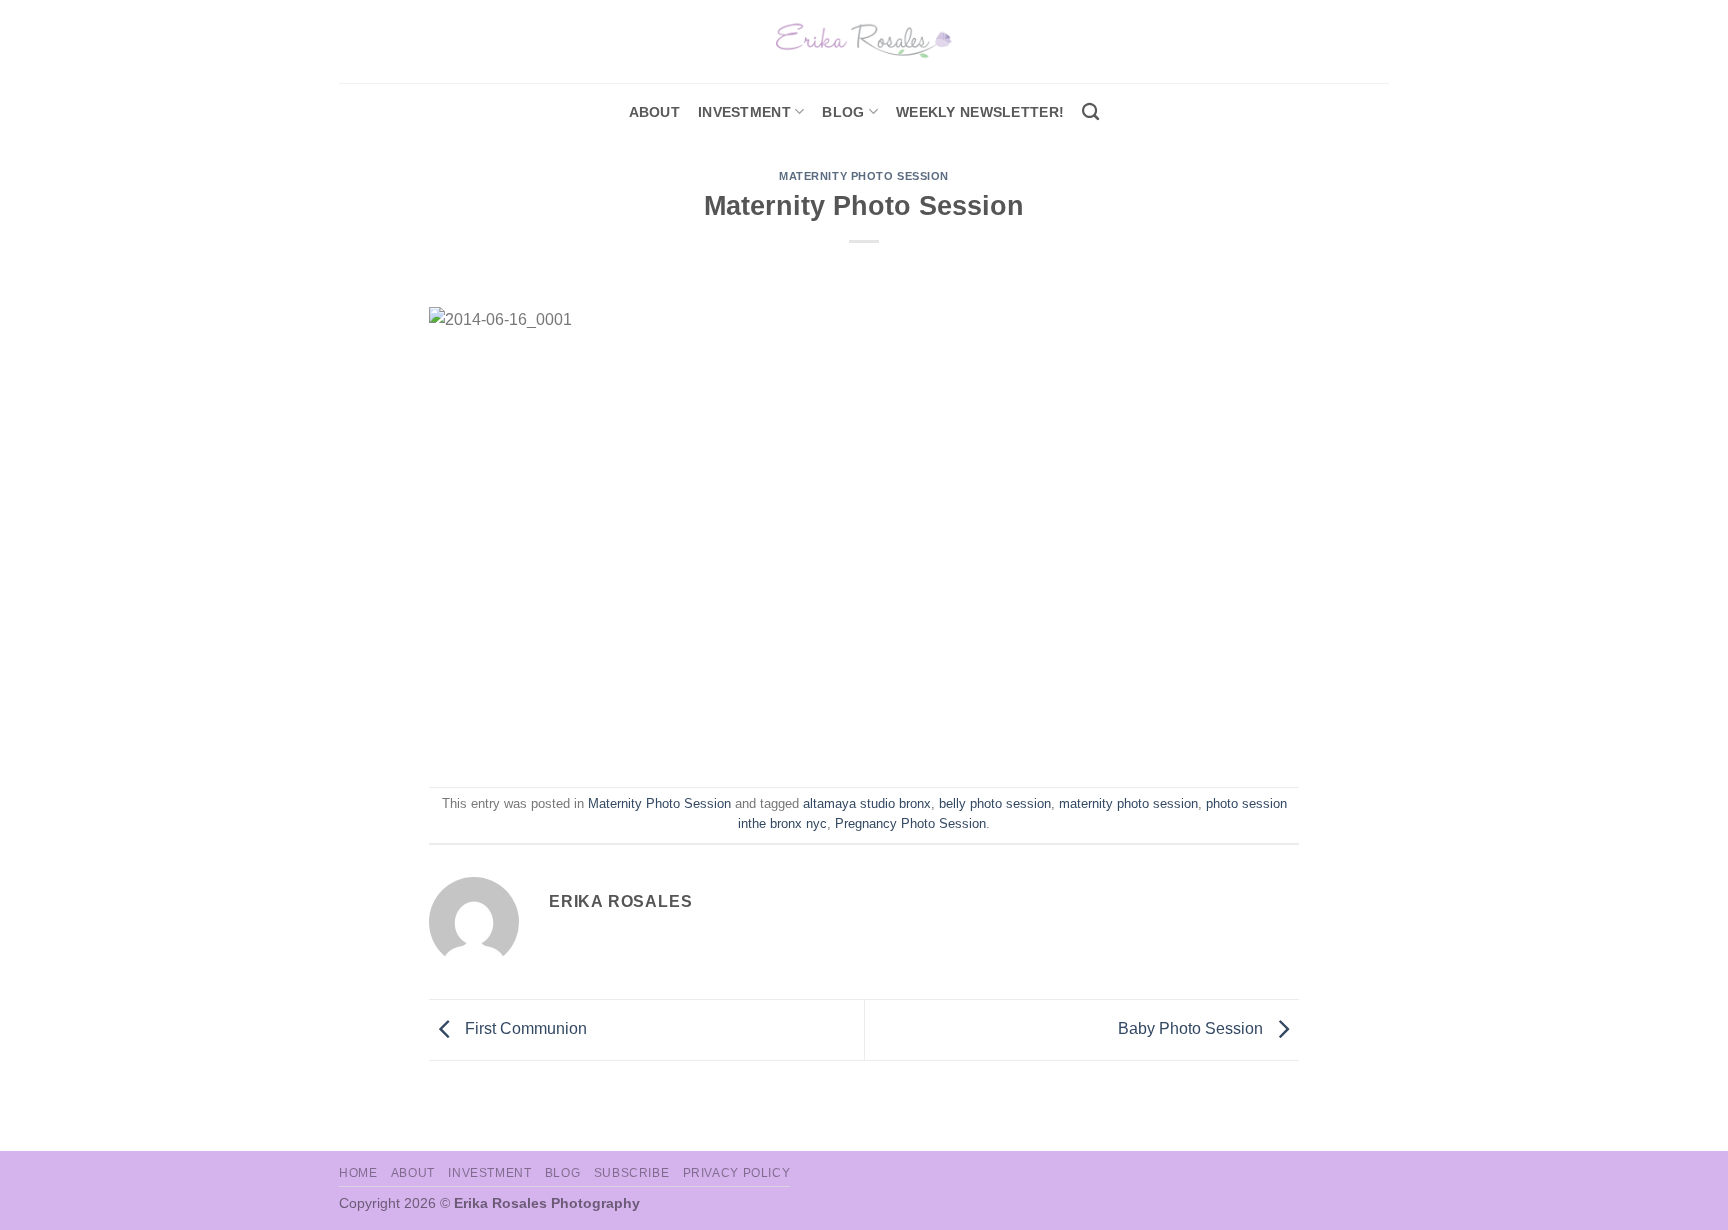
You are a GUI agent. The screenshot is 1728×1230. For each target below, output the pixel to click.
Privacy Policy (737, 1173)
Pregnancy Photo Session (910, 823)
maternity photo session (1128, 803)
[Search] (1090, 112)
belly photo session (995, 803)
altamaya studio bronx (867, 803)
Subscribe (632, 1173)
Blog (843, 112)
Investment (489, 1173)
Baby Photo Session (1192, 1028)
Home (358, 1173)
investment (744, 112)
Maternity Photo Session (864, 176)
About (654, 112)
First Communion (524, 1028)
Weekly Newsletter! (980, 112)
